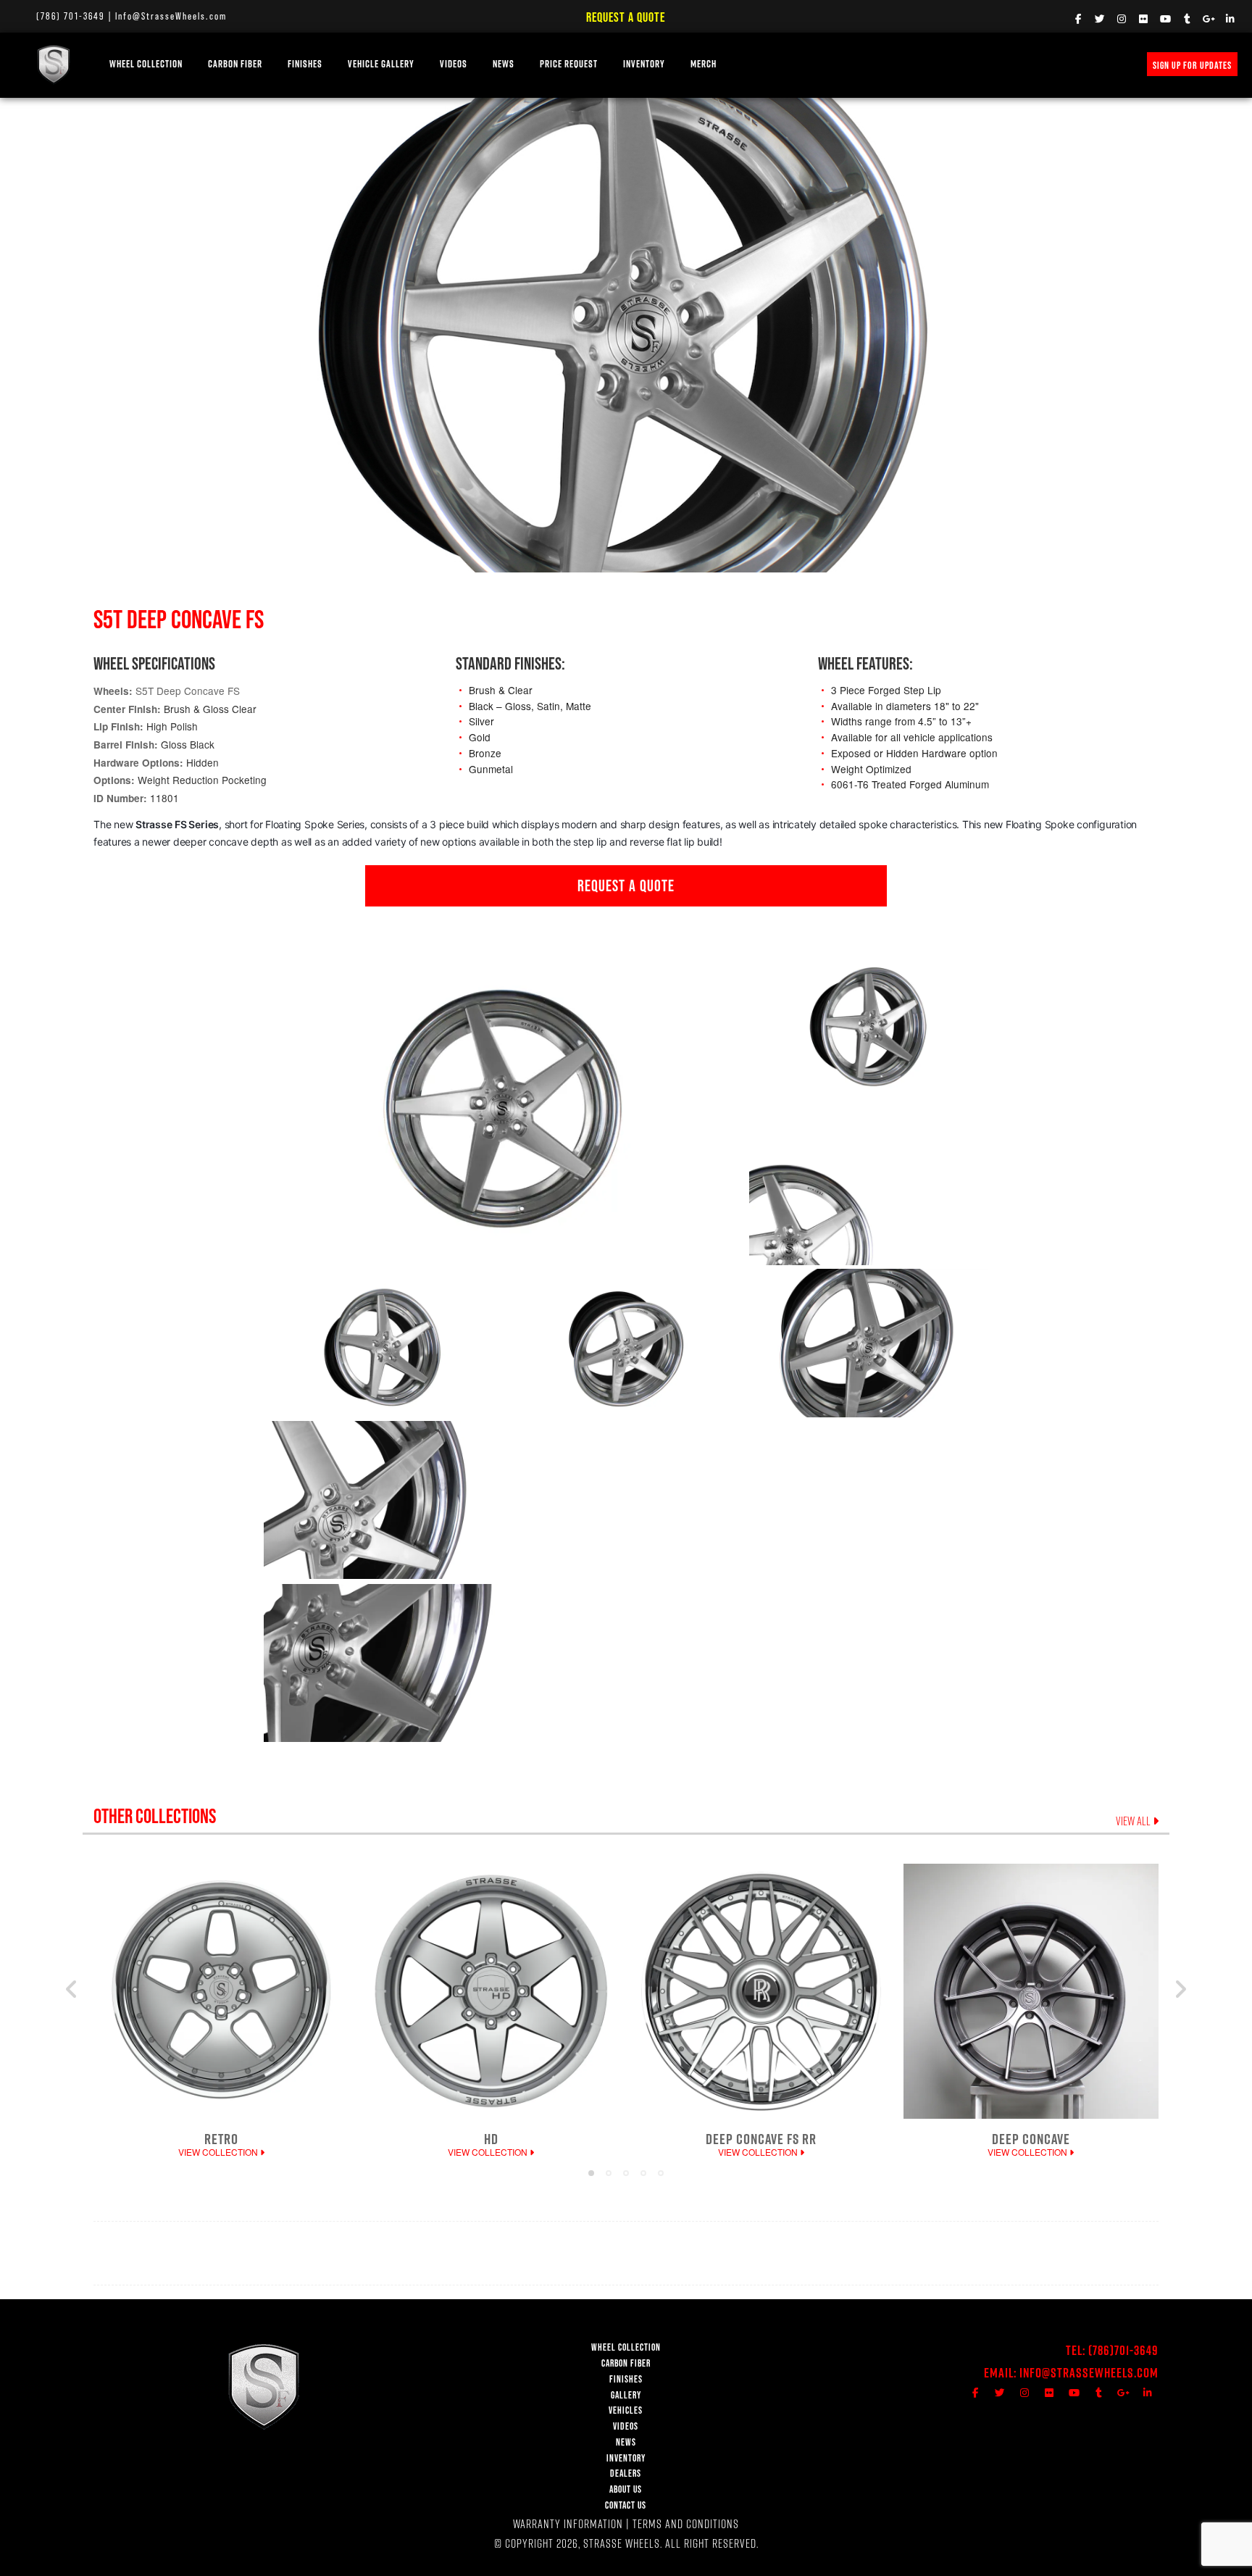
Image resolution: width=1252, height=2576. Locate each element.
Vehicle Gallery (381, 64)
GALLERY (626, 2395)
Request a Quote (626, 17)
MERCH (704, 64)
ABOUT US (626, 2489)
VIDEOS (454, 64)
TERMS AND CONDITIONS (686, 2523)
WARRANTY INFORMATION (568, 2523)
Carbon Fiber (235, 64)
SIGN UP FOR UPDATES (1192, 65)
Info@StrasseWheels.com (171, 16)
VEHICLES (626, 2410)
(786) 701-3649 (71, 16)
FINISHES (305, 64)
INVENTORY (644, 64)
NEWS (504, 64)
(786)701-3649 (1123, 2350)
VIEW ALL (1134, 1821)
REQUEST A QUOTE (626, 885)
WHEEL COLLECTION (146, 64)
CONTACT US (626, 2505)
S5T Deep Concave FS (188, 691)
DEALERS (626, 2473)
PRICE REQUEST (569, 64)
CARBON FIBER (626, 2363)
